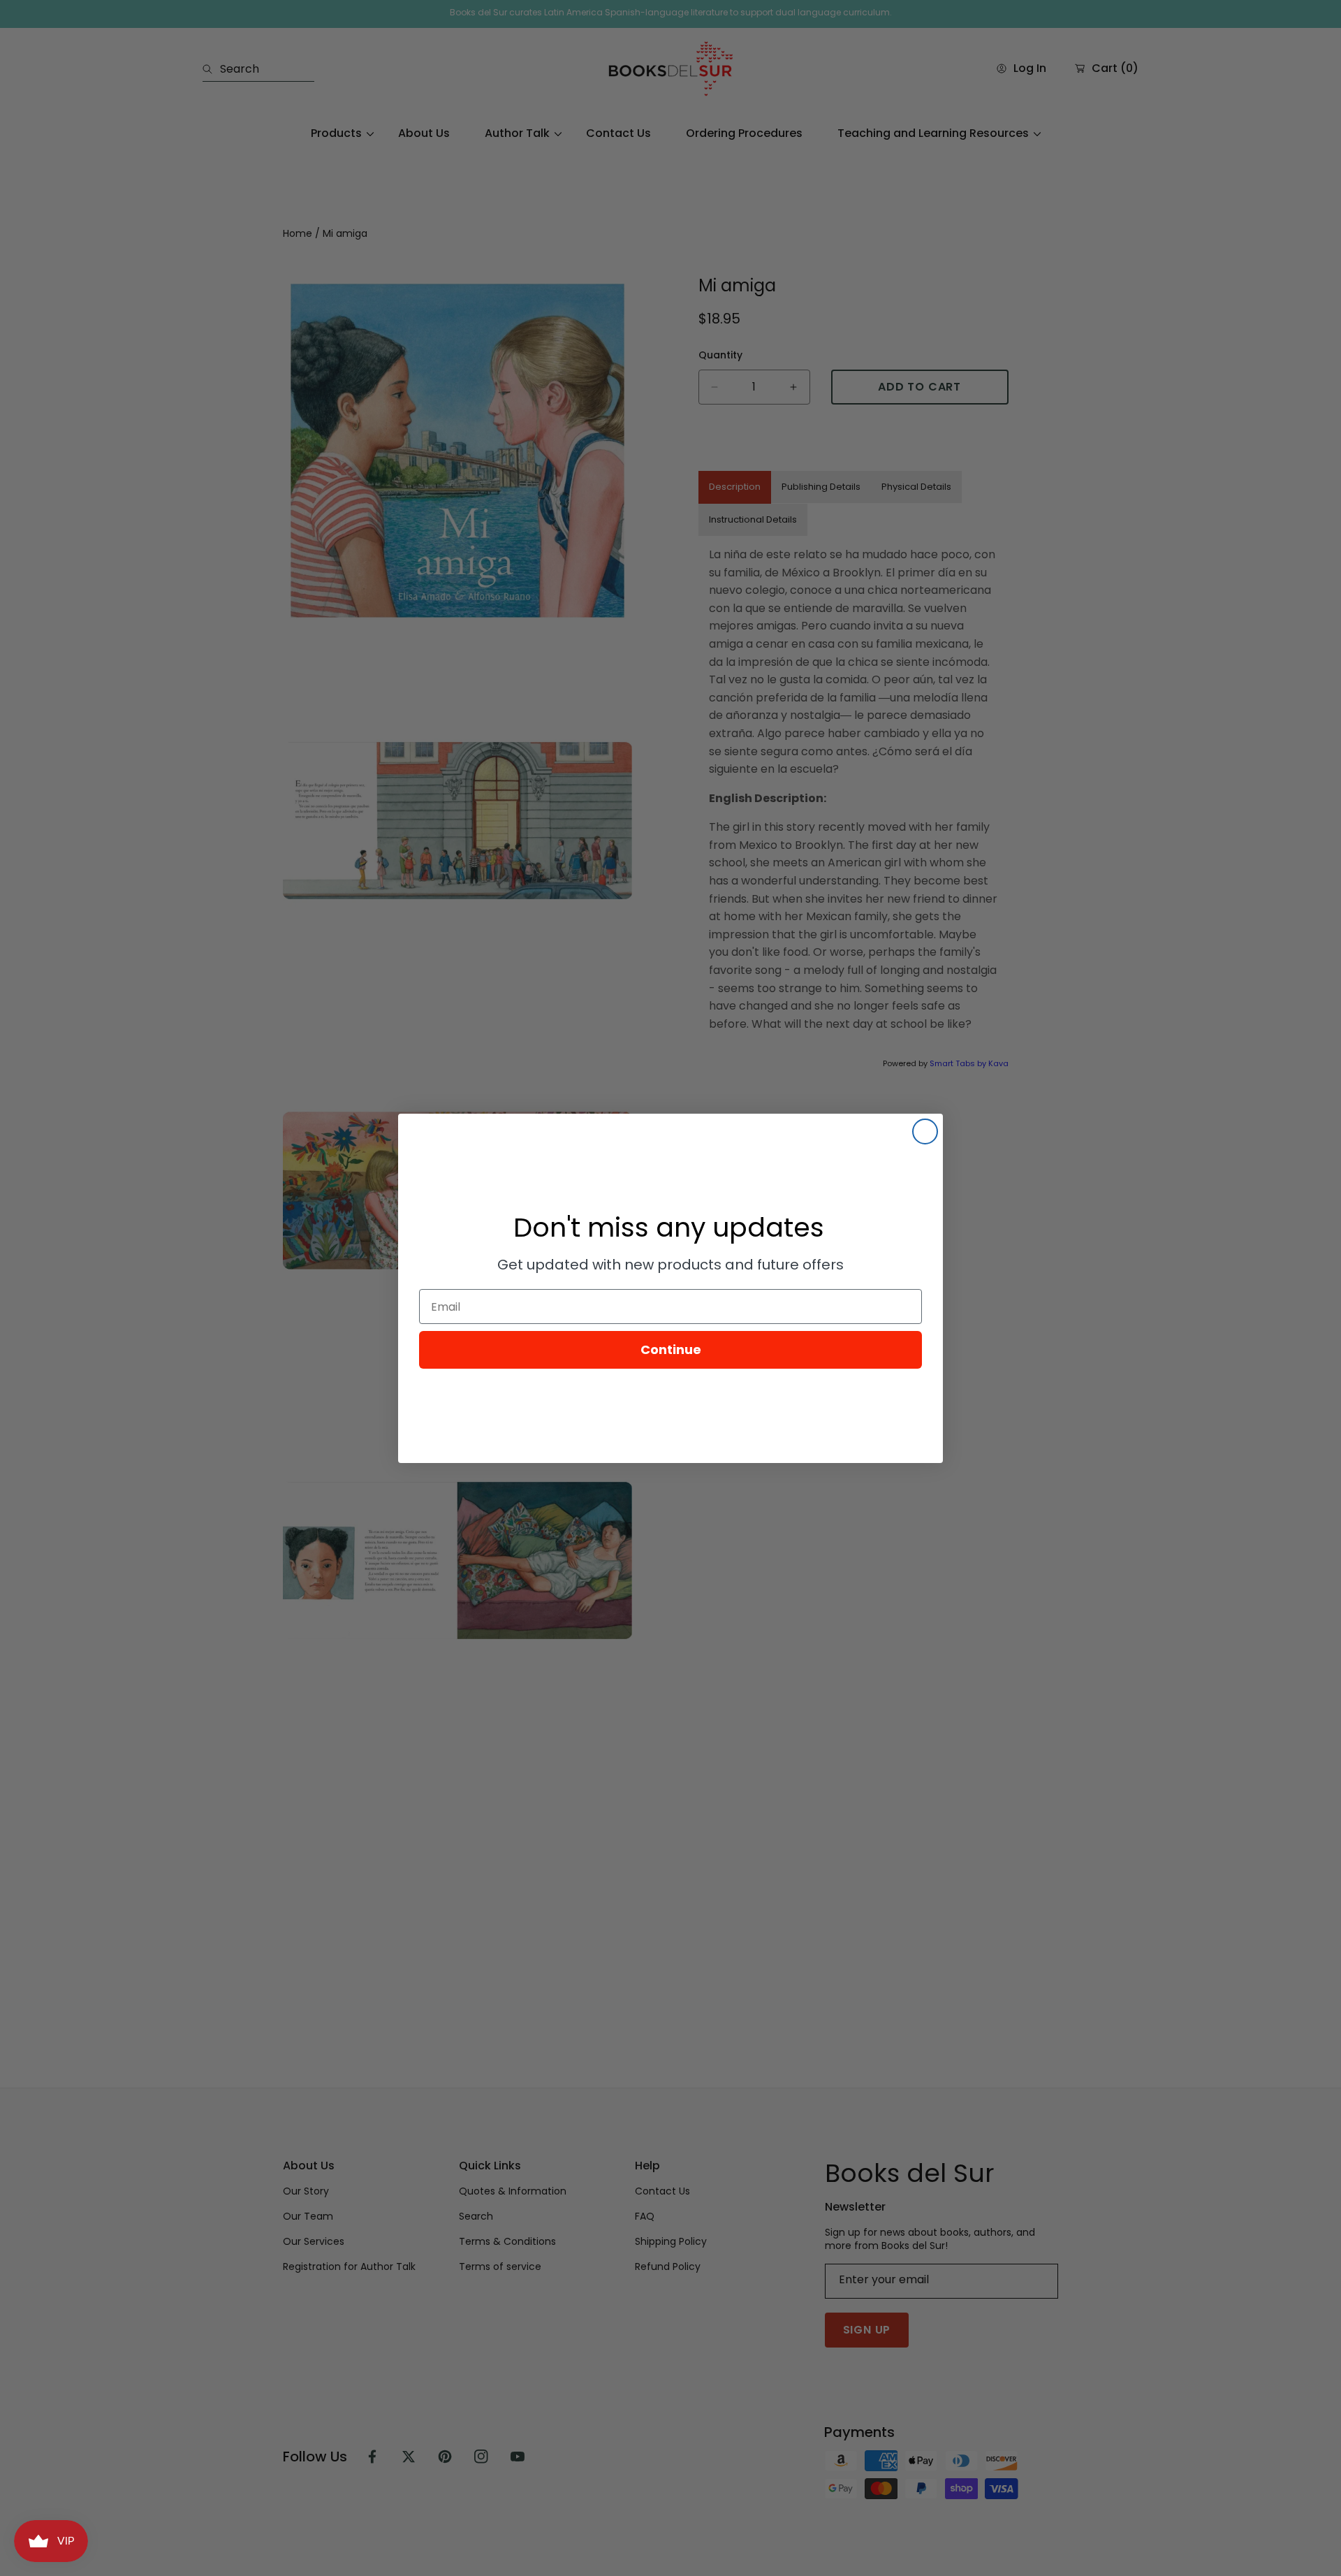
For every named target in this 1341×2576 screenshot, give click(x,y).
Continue (671, 1349)
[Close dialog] (925, 1131)
